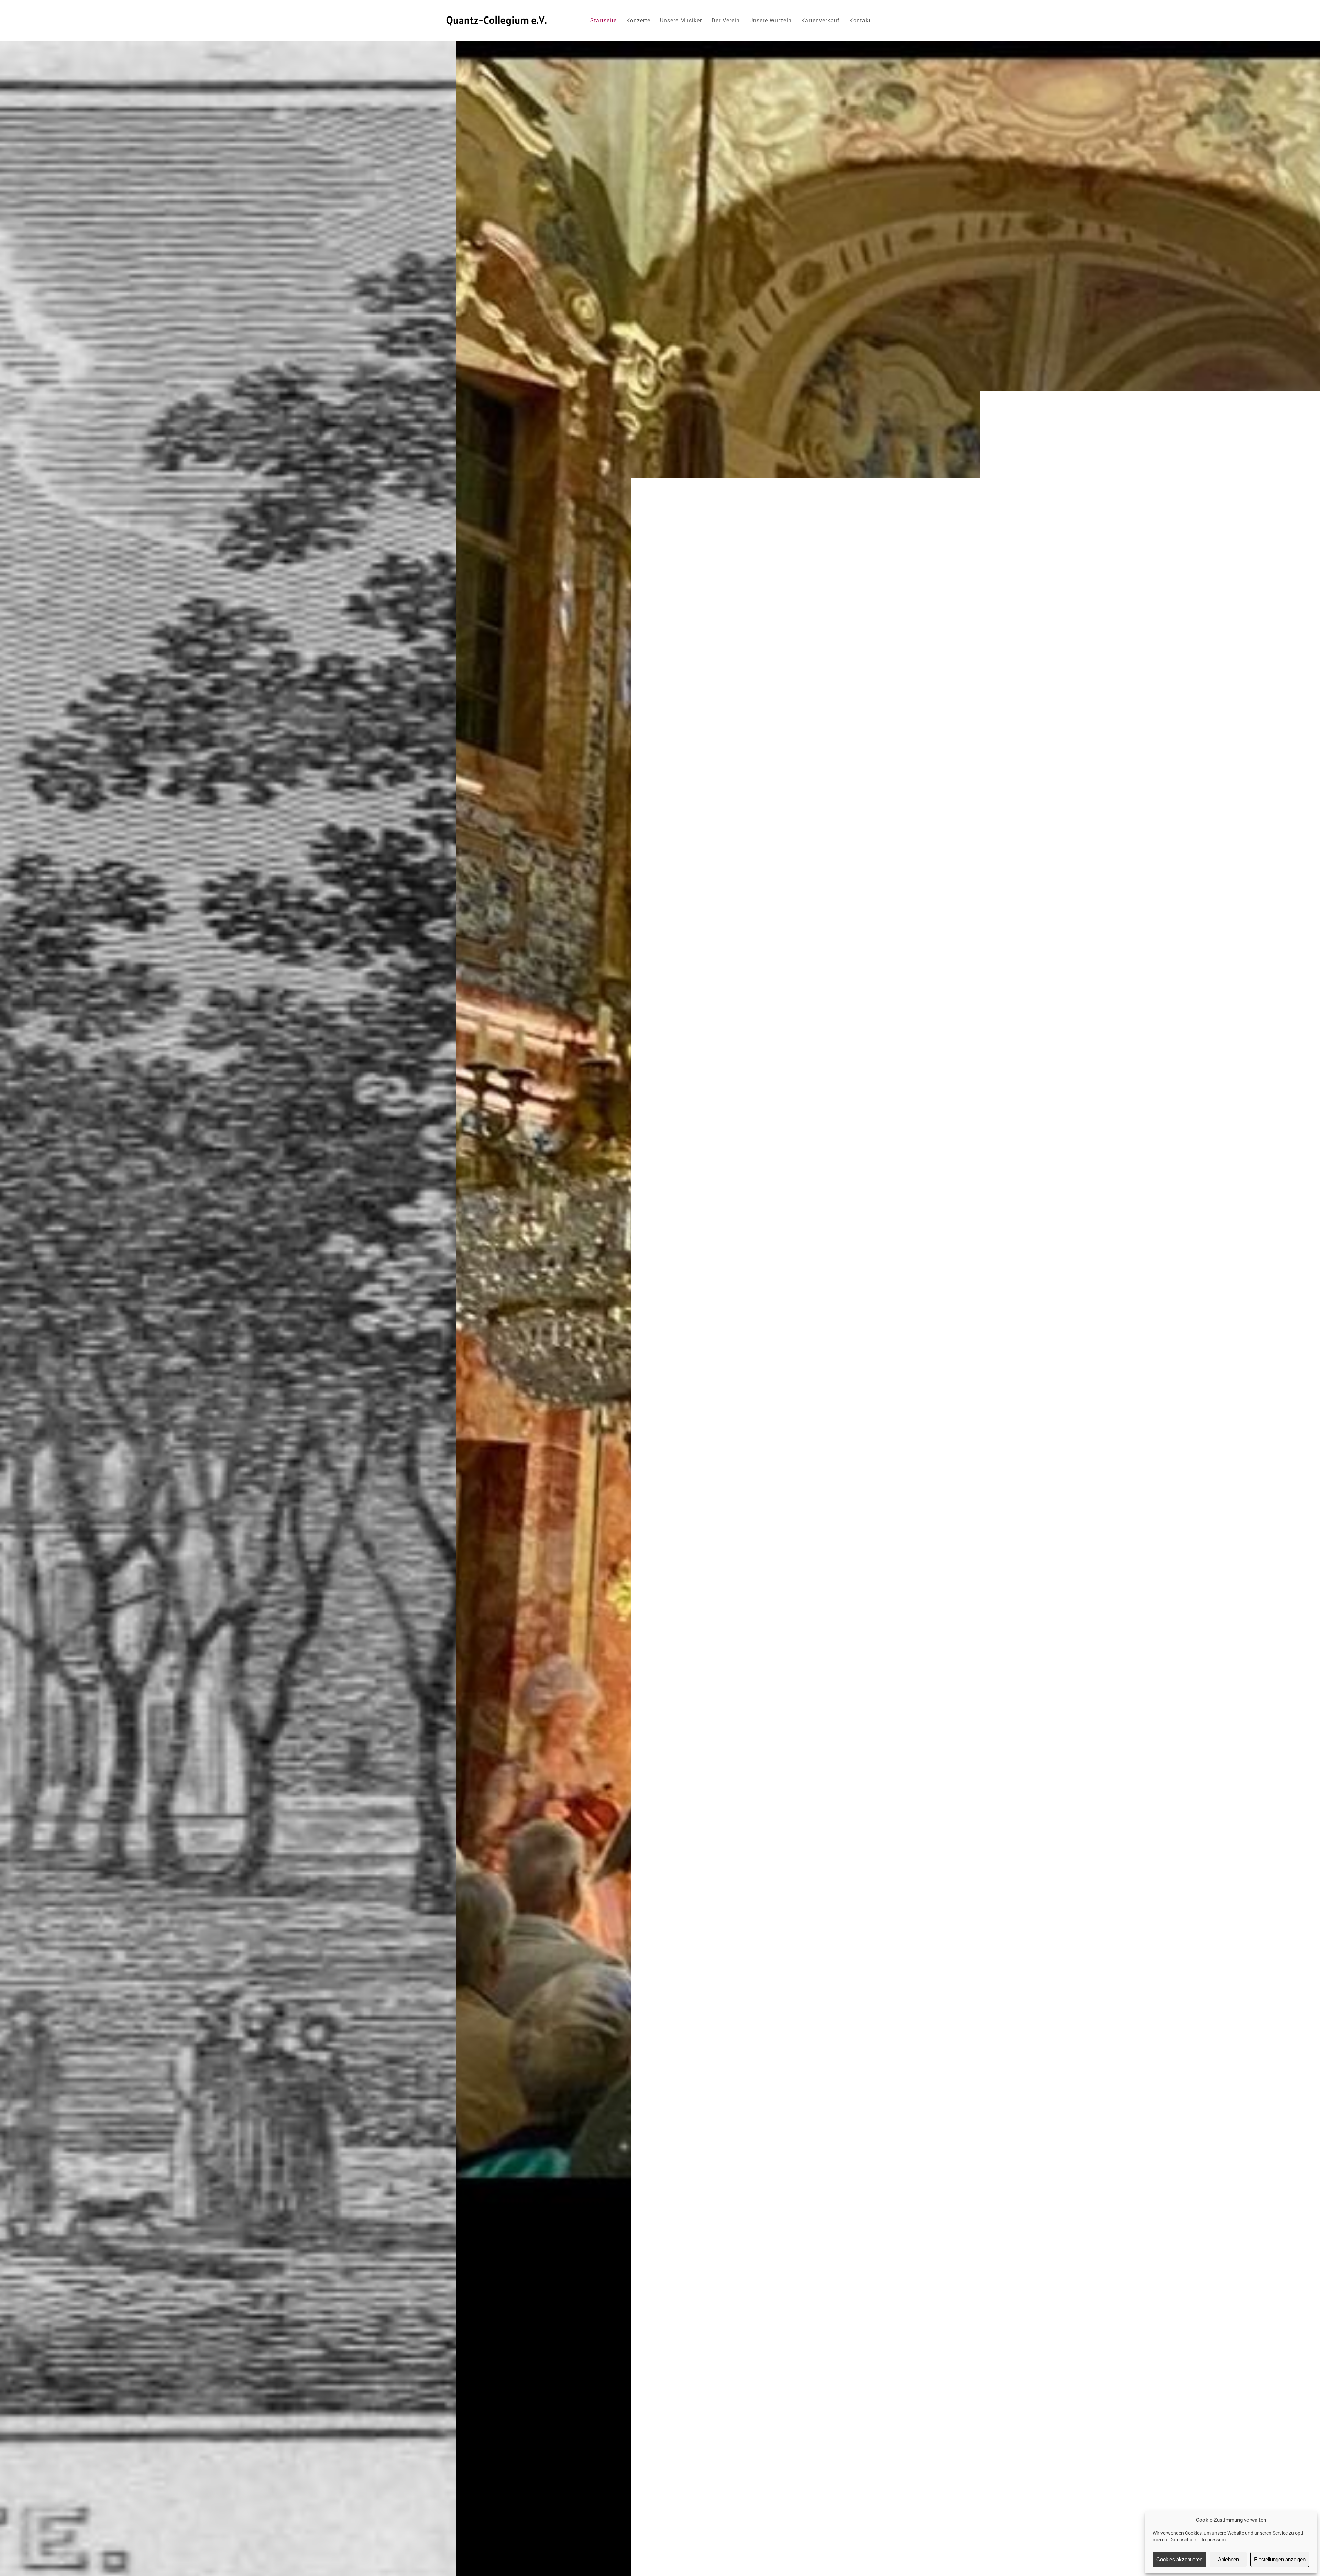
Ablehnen (1228, 2559)
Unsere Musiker (681, 20)
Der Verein (726, 20)
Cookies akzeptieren (1179, 2559)
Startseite (603, 20)
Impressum (1214, 2540)
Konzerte (638, 20)
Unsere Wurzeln (771, 20)
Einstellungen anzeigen (1280, 2559)
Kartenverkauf (821, 20)
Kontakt (860, 20)
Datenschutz (1183, 2540)
